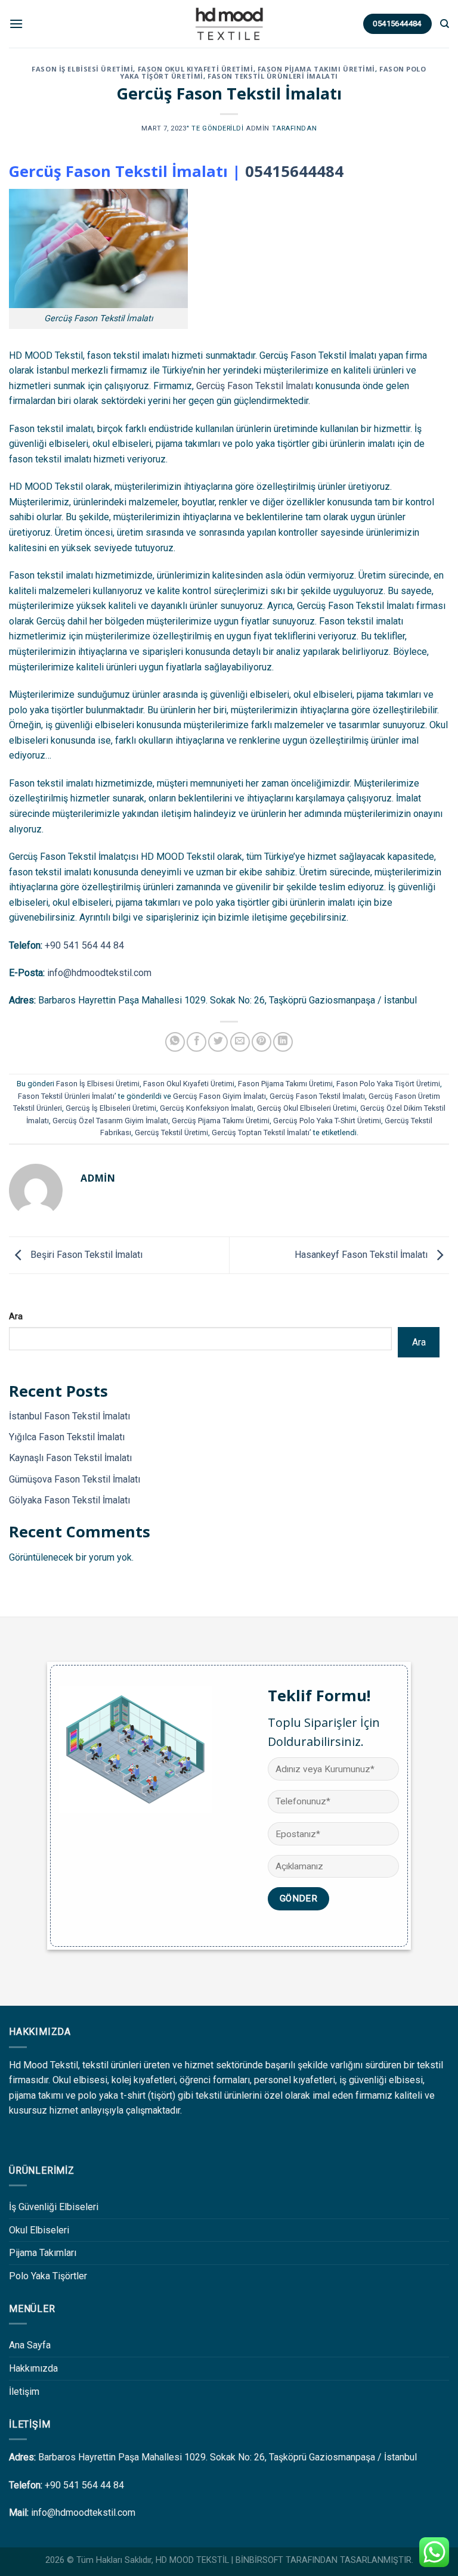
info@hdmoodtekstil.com (99, 973)
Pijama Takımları (43, 2253)
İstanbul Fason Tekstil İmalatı (69, 1416)
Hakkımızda (33, 2368)
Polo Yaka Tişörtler (48, 2276)
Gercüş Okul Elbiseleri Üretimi (307, 1108)
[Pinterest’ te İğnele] (262, 1042)
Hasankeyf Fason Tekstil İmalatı (362, 1255)
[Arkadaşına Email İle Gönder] (240, 1042)
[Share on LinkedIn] (283, 1042)
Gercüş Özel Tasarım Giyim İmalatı (110, 1121)
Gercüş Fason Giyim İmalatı (219, 1096)
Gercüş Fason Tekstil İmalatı (255, 386)
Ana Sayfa (30, 2345)
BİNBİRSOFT (259, 2560)
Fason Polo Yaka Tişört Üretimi (388, 1084)
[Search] (445, 24)
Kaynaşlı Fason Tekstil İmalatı (70, 1458)
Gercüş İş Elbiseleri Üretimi (111, 1108)
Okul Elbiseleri (39, 2230)
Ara (16, 1317)
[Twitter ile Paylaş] (218, 1042)
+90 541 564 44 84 (84, 945)
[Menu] (16, 24)
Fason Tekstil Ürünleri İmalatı (273, 76)
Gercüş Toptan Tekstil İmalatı (261, 1132)
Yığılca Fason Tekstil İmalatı (67, 1437)
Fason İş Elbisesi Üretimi (82, 69)
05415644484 (294, 171)
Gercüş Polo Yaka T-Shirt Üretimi (327, 1121)
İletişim (24, 2392)
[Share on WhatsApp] (175, 1042)
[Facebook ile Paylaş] (196, 1042)
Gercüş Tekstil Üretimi (171, 1132)
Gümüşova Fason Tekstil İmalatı (75, 1479)
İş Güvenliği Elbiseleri (54, 2207)
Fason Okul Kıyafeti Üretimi (196, 69)
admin (258, 128)
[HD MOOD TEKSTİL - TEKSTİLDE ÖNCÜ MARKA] (229, 24)
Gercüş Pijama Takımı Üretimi (221, 1121)
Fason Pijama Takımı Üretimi (316, 69)
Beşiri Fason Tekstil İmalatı (85, 1255)
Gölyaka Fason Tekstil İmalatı (69, 1500)
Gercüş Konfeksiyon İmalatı (207, 1108)
